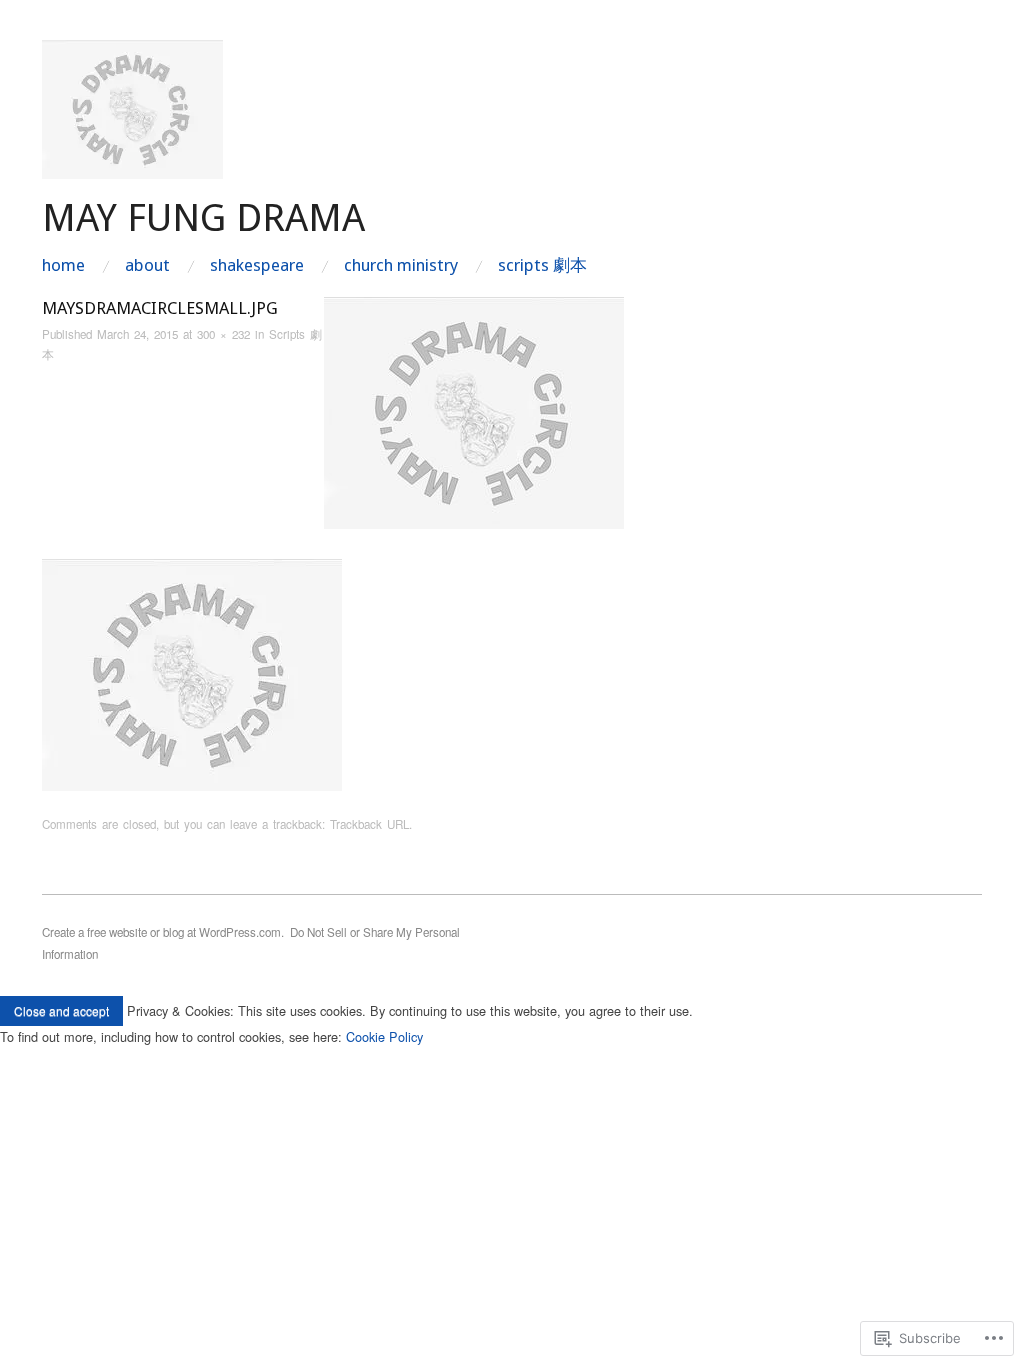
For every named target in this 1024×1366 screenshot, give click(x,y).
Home (63, 265)
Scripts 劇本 (542, 265)
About (147, 265)
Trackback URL (369, 824)
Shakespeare (257, 265)
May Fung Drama (203, 217)
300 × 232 (223, 334)
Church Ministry (401, 265)
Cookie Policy (384, 1036)
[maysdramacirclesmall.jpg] (474, 411)
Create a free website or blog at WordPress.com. (163, 932)
